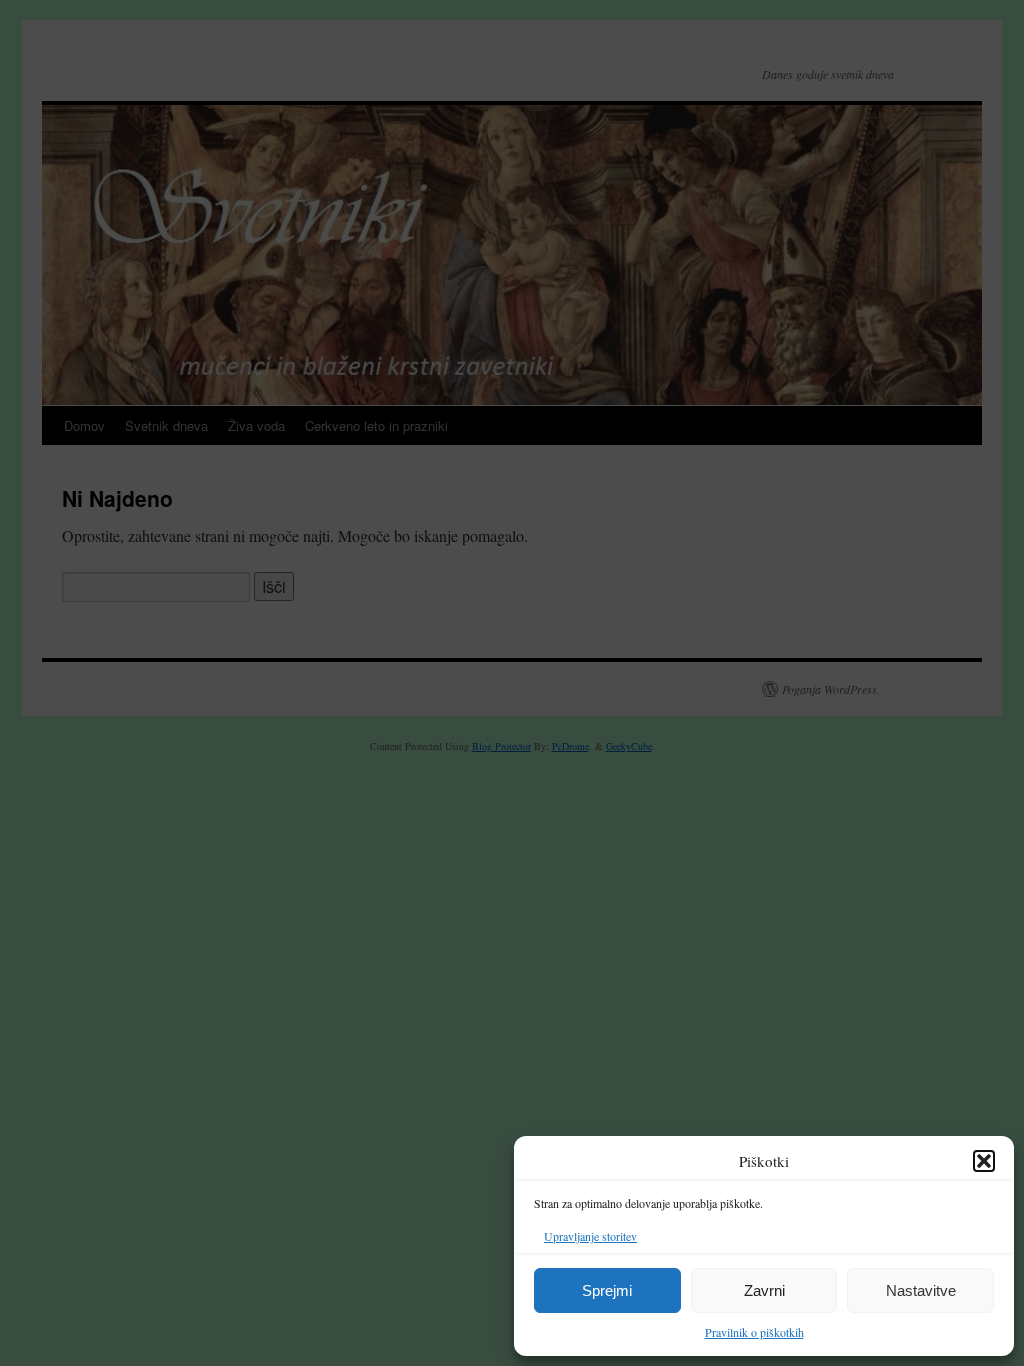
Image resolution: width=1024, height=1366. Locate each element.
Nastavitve (921, 1290)
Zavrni (764, 1290)
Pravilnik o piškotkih (754, 1332)
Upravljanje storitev (590, 1236)
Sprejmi (607, 1290)
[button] (984, 1161)
